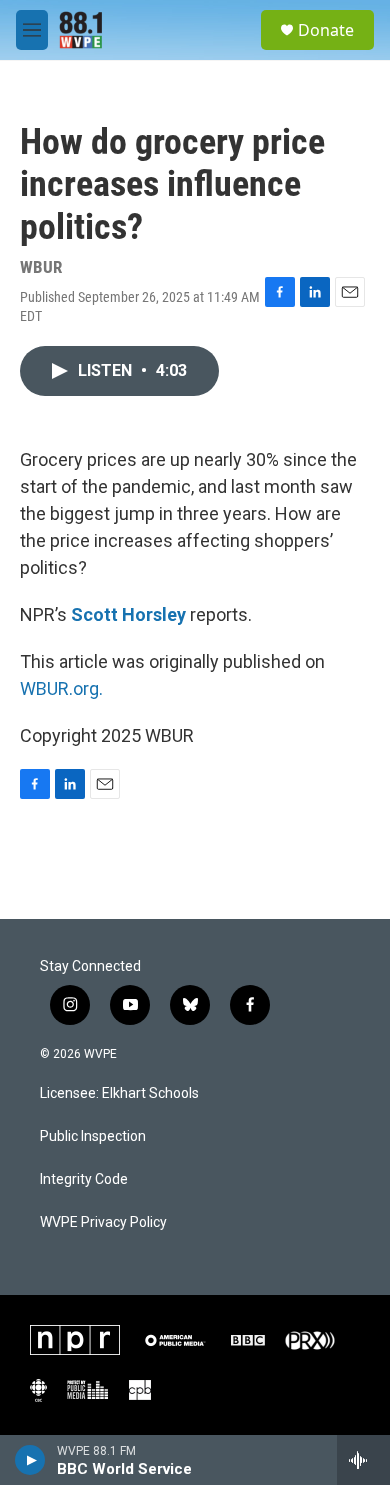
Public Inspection (93, 1136)
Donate (326, 30)
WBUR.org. (61, 688)
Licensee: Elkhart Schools (119, 1093)
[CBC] (38, 1390)
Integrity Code (84, 1179)
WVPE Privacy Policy (103, 1222)
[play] (30, 1460)
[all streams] (363, 1460)
